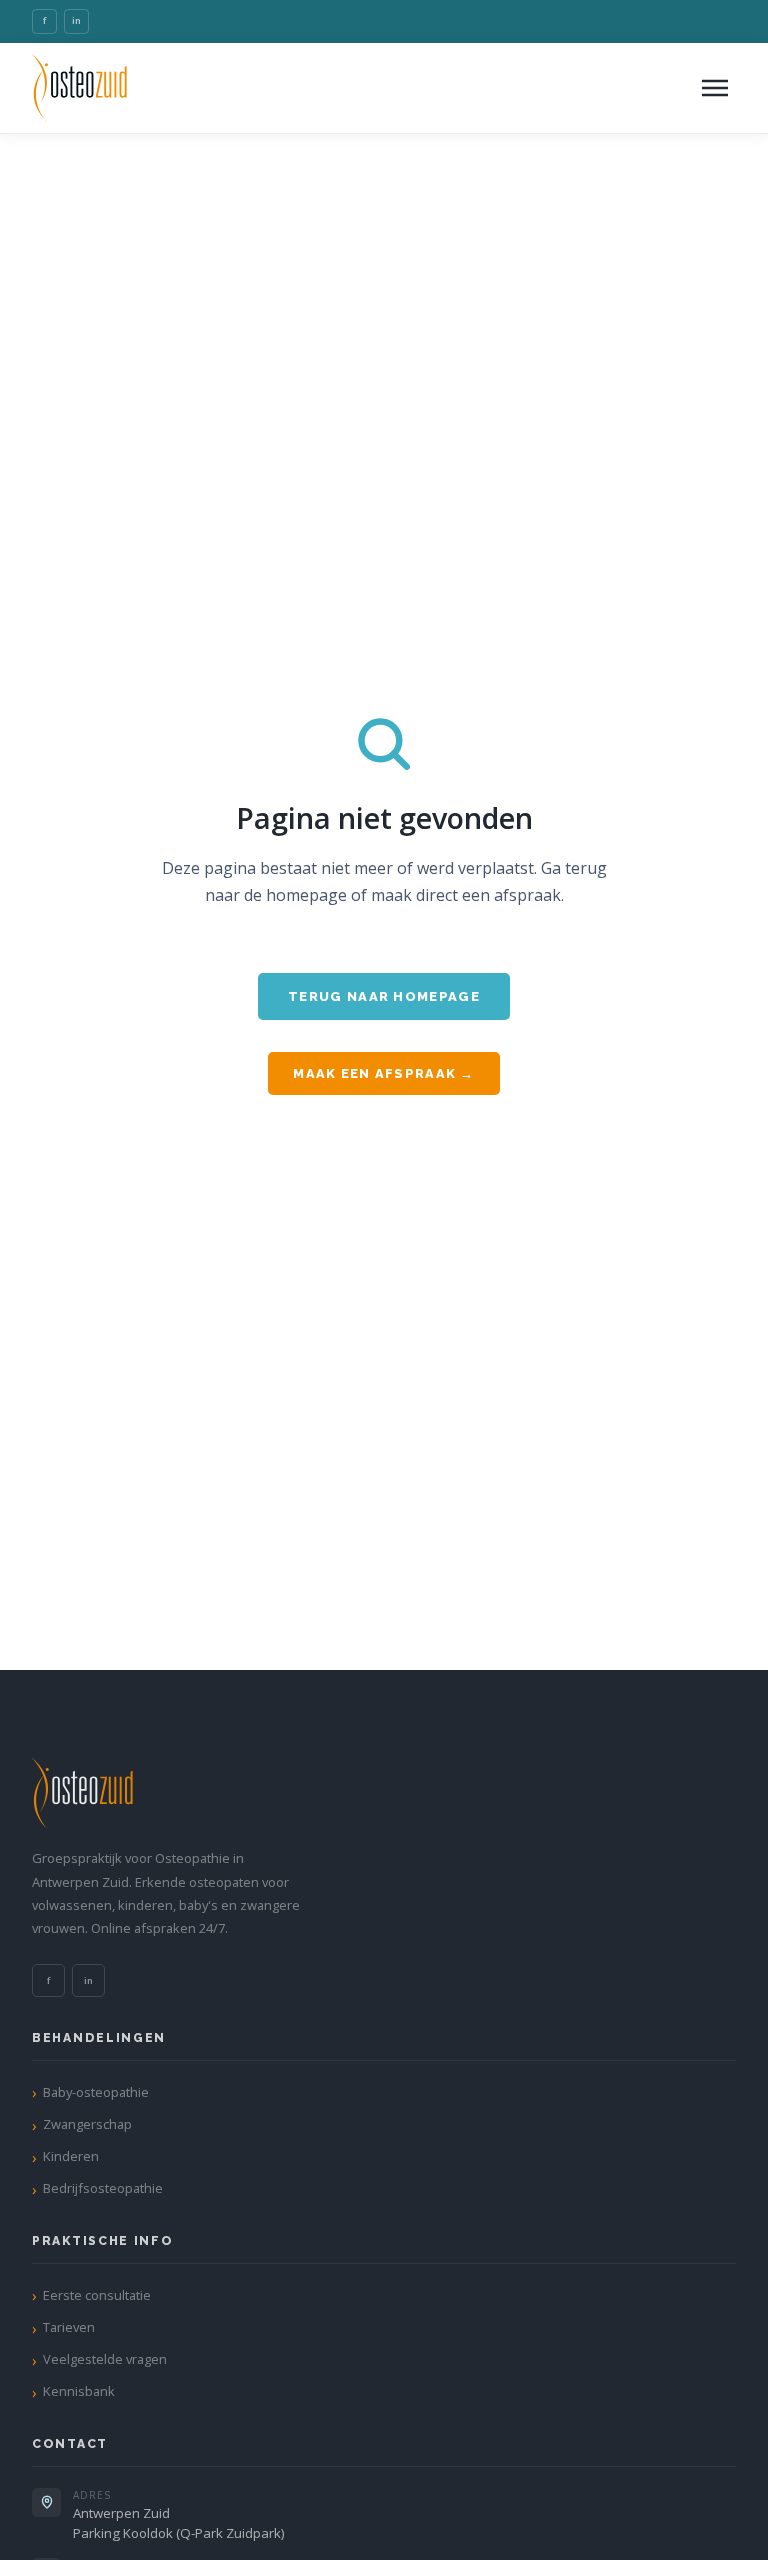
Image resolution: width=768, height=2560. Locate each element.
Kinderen (71, 2156)
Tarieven (69, 2327)
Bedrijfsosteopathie (103, 2188)
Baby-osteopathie (96, 2092)
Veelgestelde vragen (105, 2359)
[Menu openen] (715, 88)
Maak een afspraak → (383, 1073)
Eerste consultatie (97, 2295)
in (76, 20)
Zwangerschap (87, 2124)
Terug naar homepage (384, 996)
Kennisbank (79, 2391)
